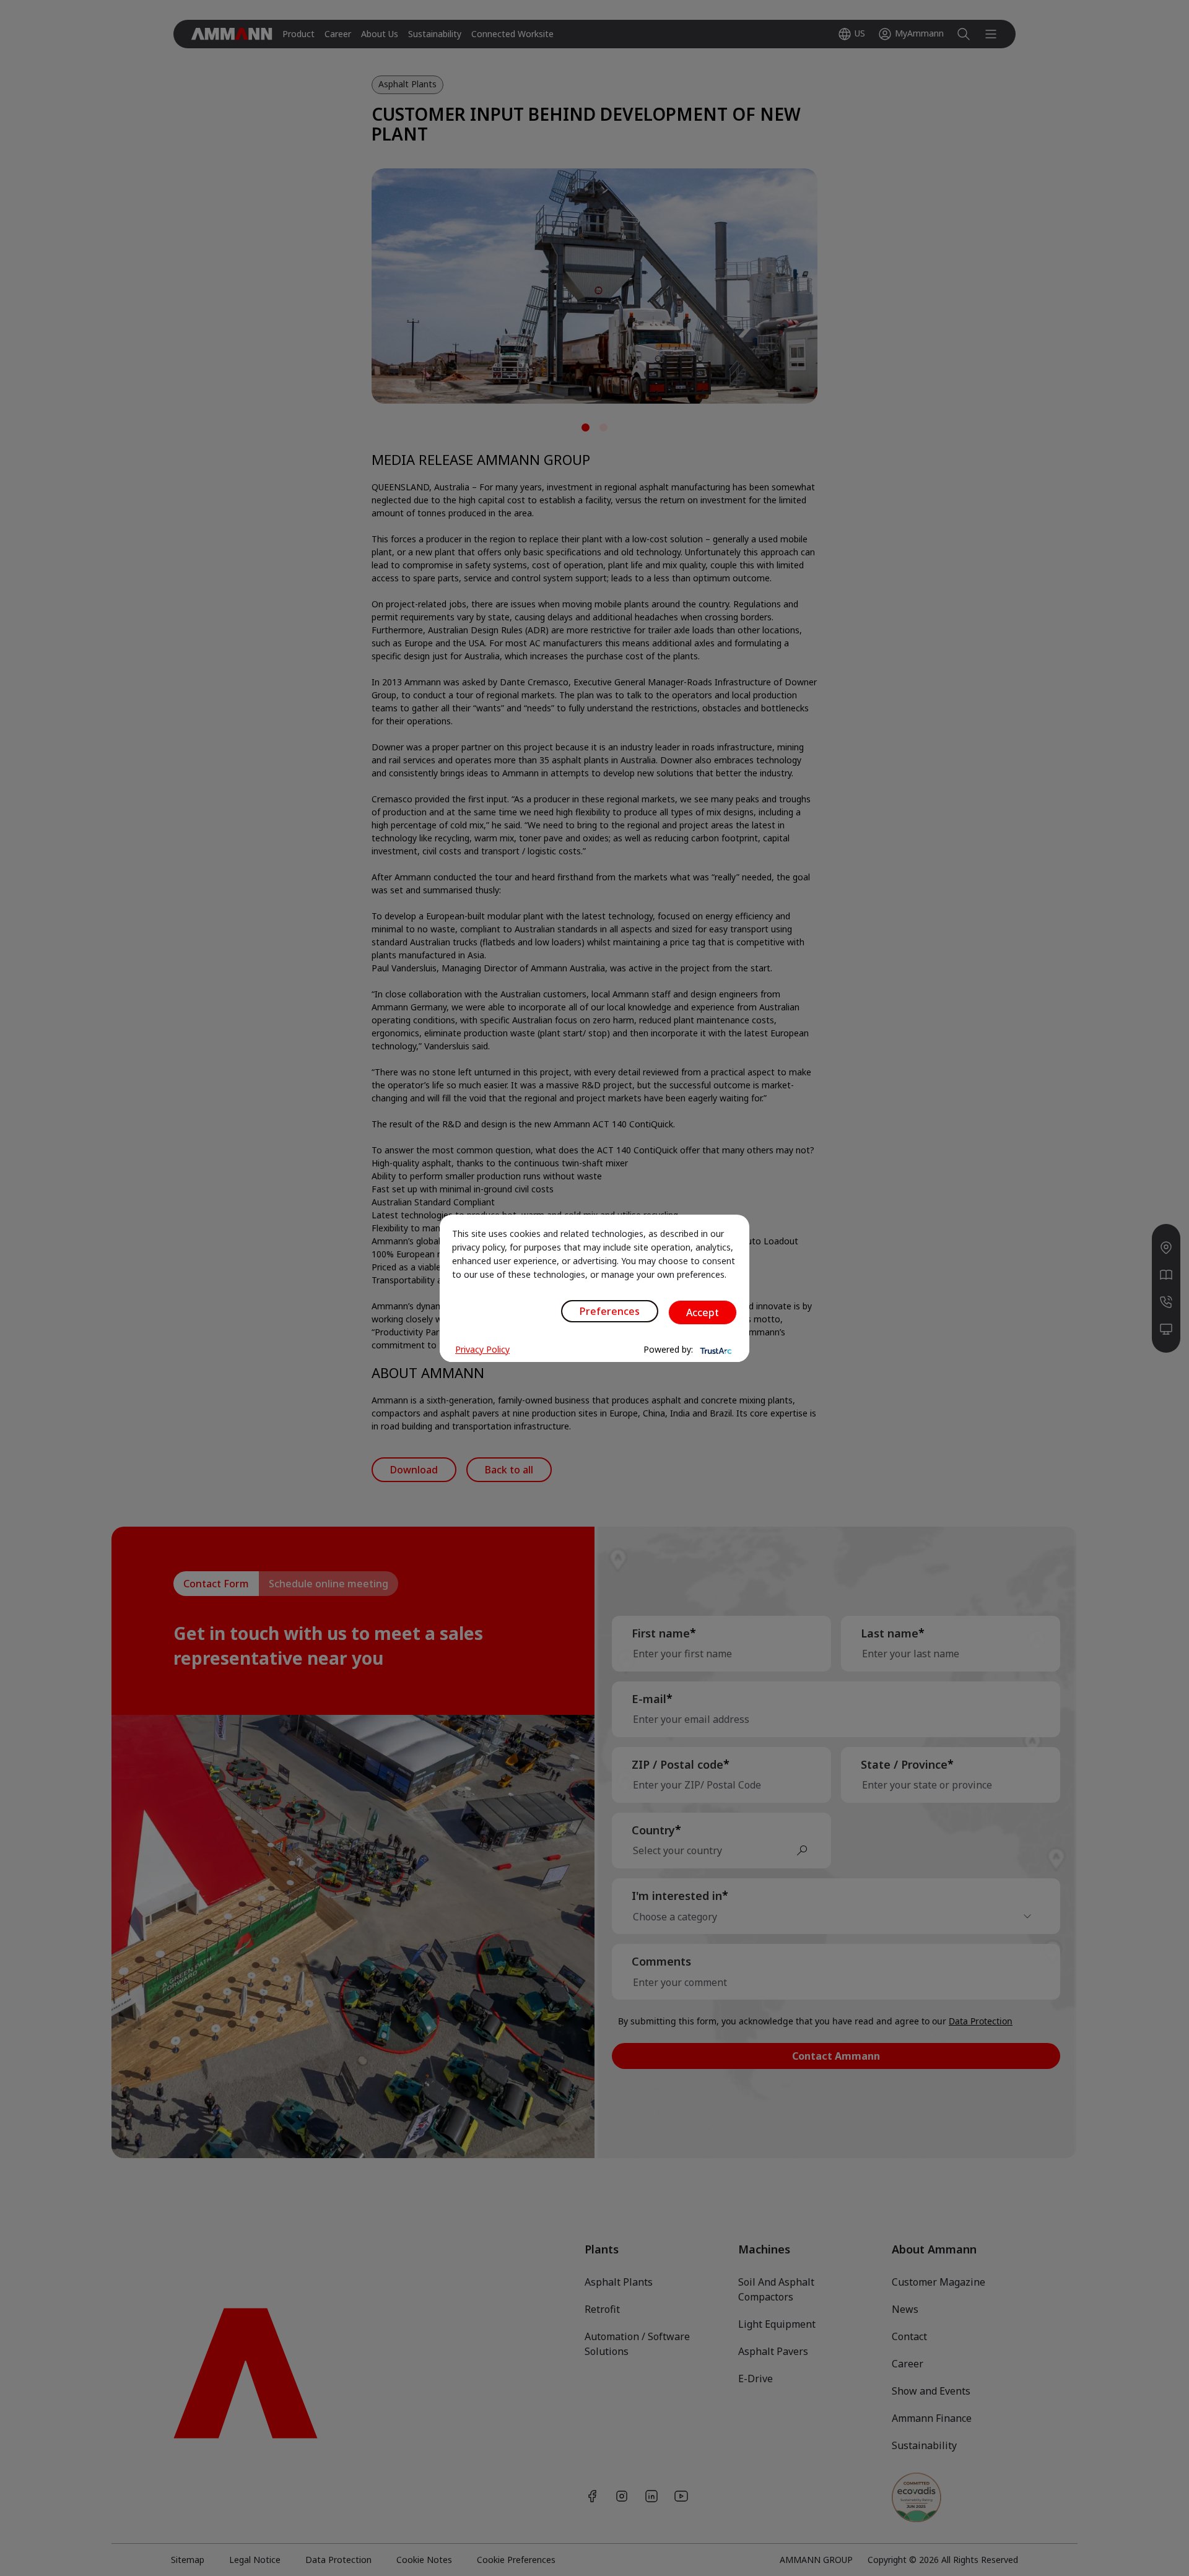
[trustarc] (715, 1350)
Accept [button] (703, 1312)
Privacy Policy (482, 1349)
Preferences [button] (610, 1311)
